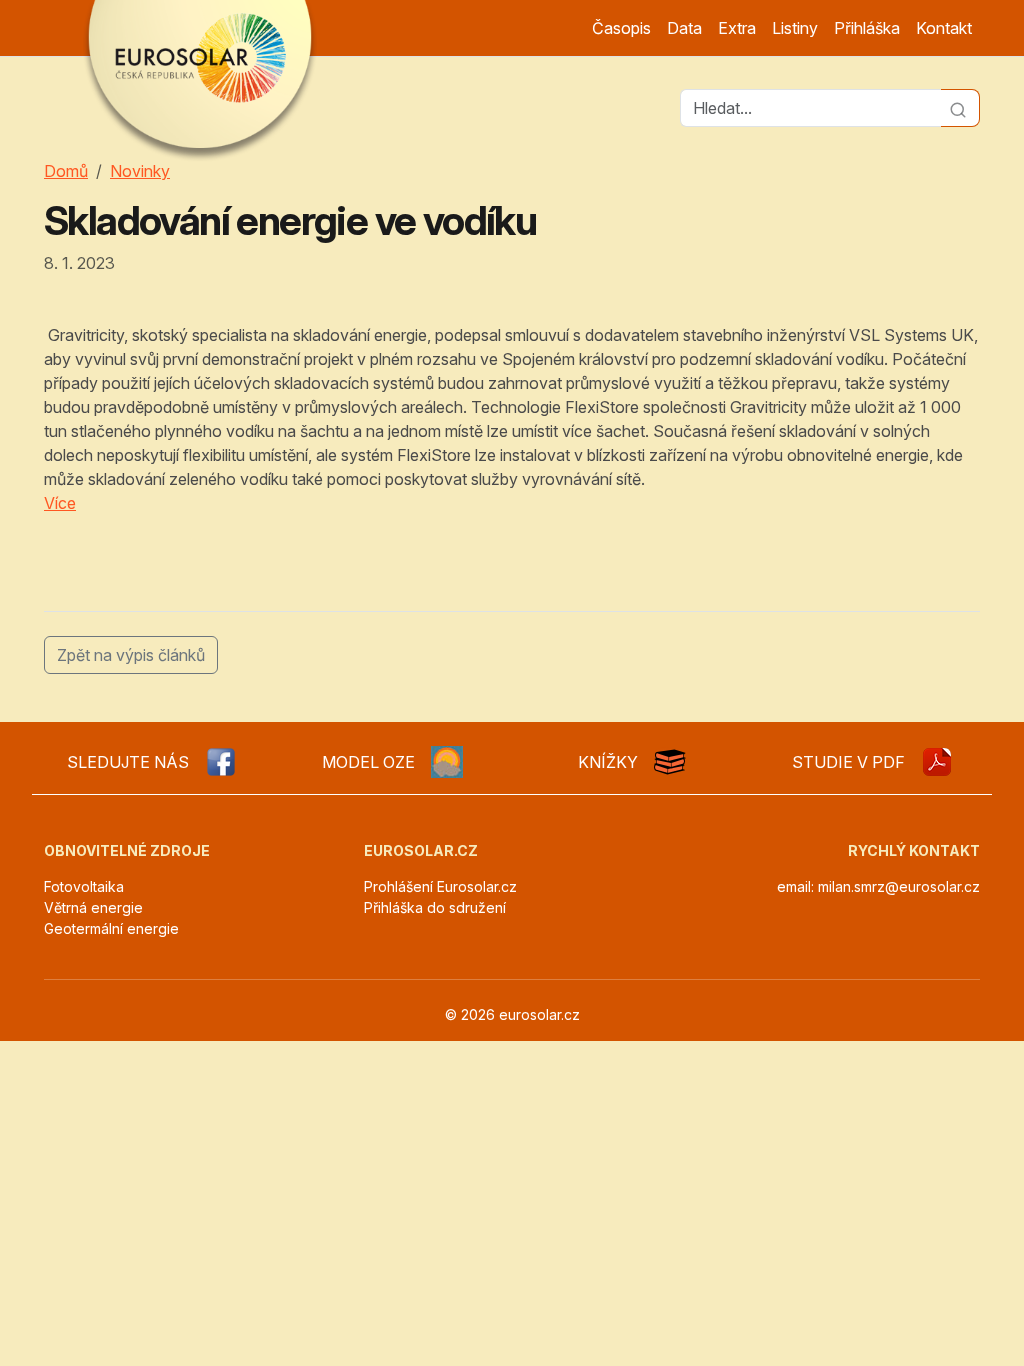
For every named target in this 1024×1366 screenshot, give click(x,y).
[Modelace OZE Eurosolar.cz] (447, 762)
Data (684, 28)
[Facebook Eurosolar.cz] (221, 762)
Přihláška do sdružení (435, 907)
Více (60, 503)
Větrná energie (93, 907)
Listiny (795, 28)
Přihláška (867, 28)
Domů (66, 171)
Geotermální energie (111, 928)
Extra (737, 28)
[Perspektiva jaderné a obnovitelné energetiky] (937, 762)
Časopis (621, 28)
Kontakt (944, 28)
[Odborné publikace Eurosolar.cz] (670, 762)
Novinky (140, 171)
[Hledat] (960, 108)
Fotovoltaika (84, 886)
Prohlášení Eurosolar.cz (440, 886)
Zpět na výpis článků (131, 655)
